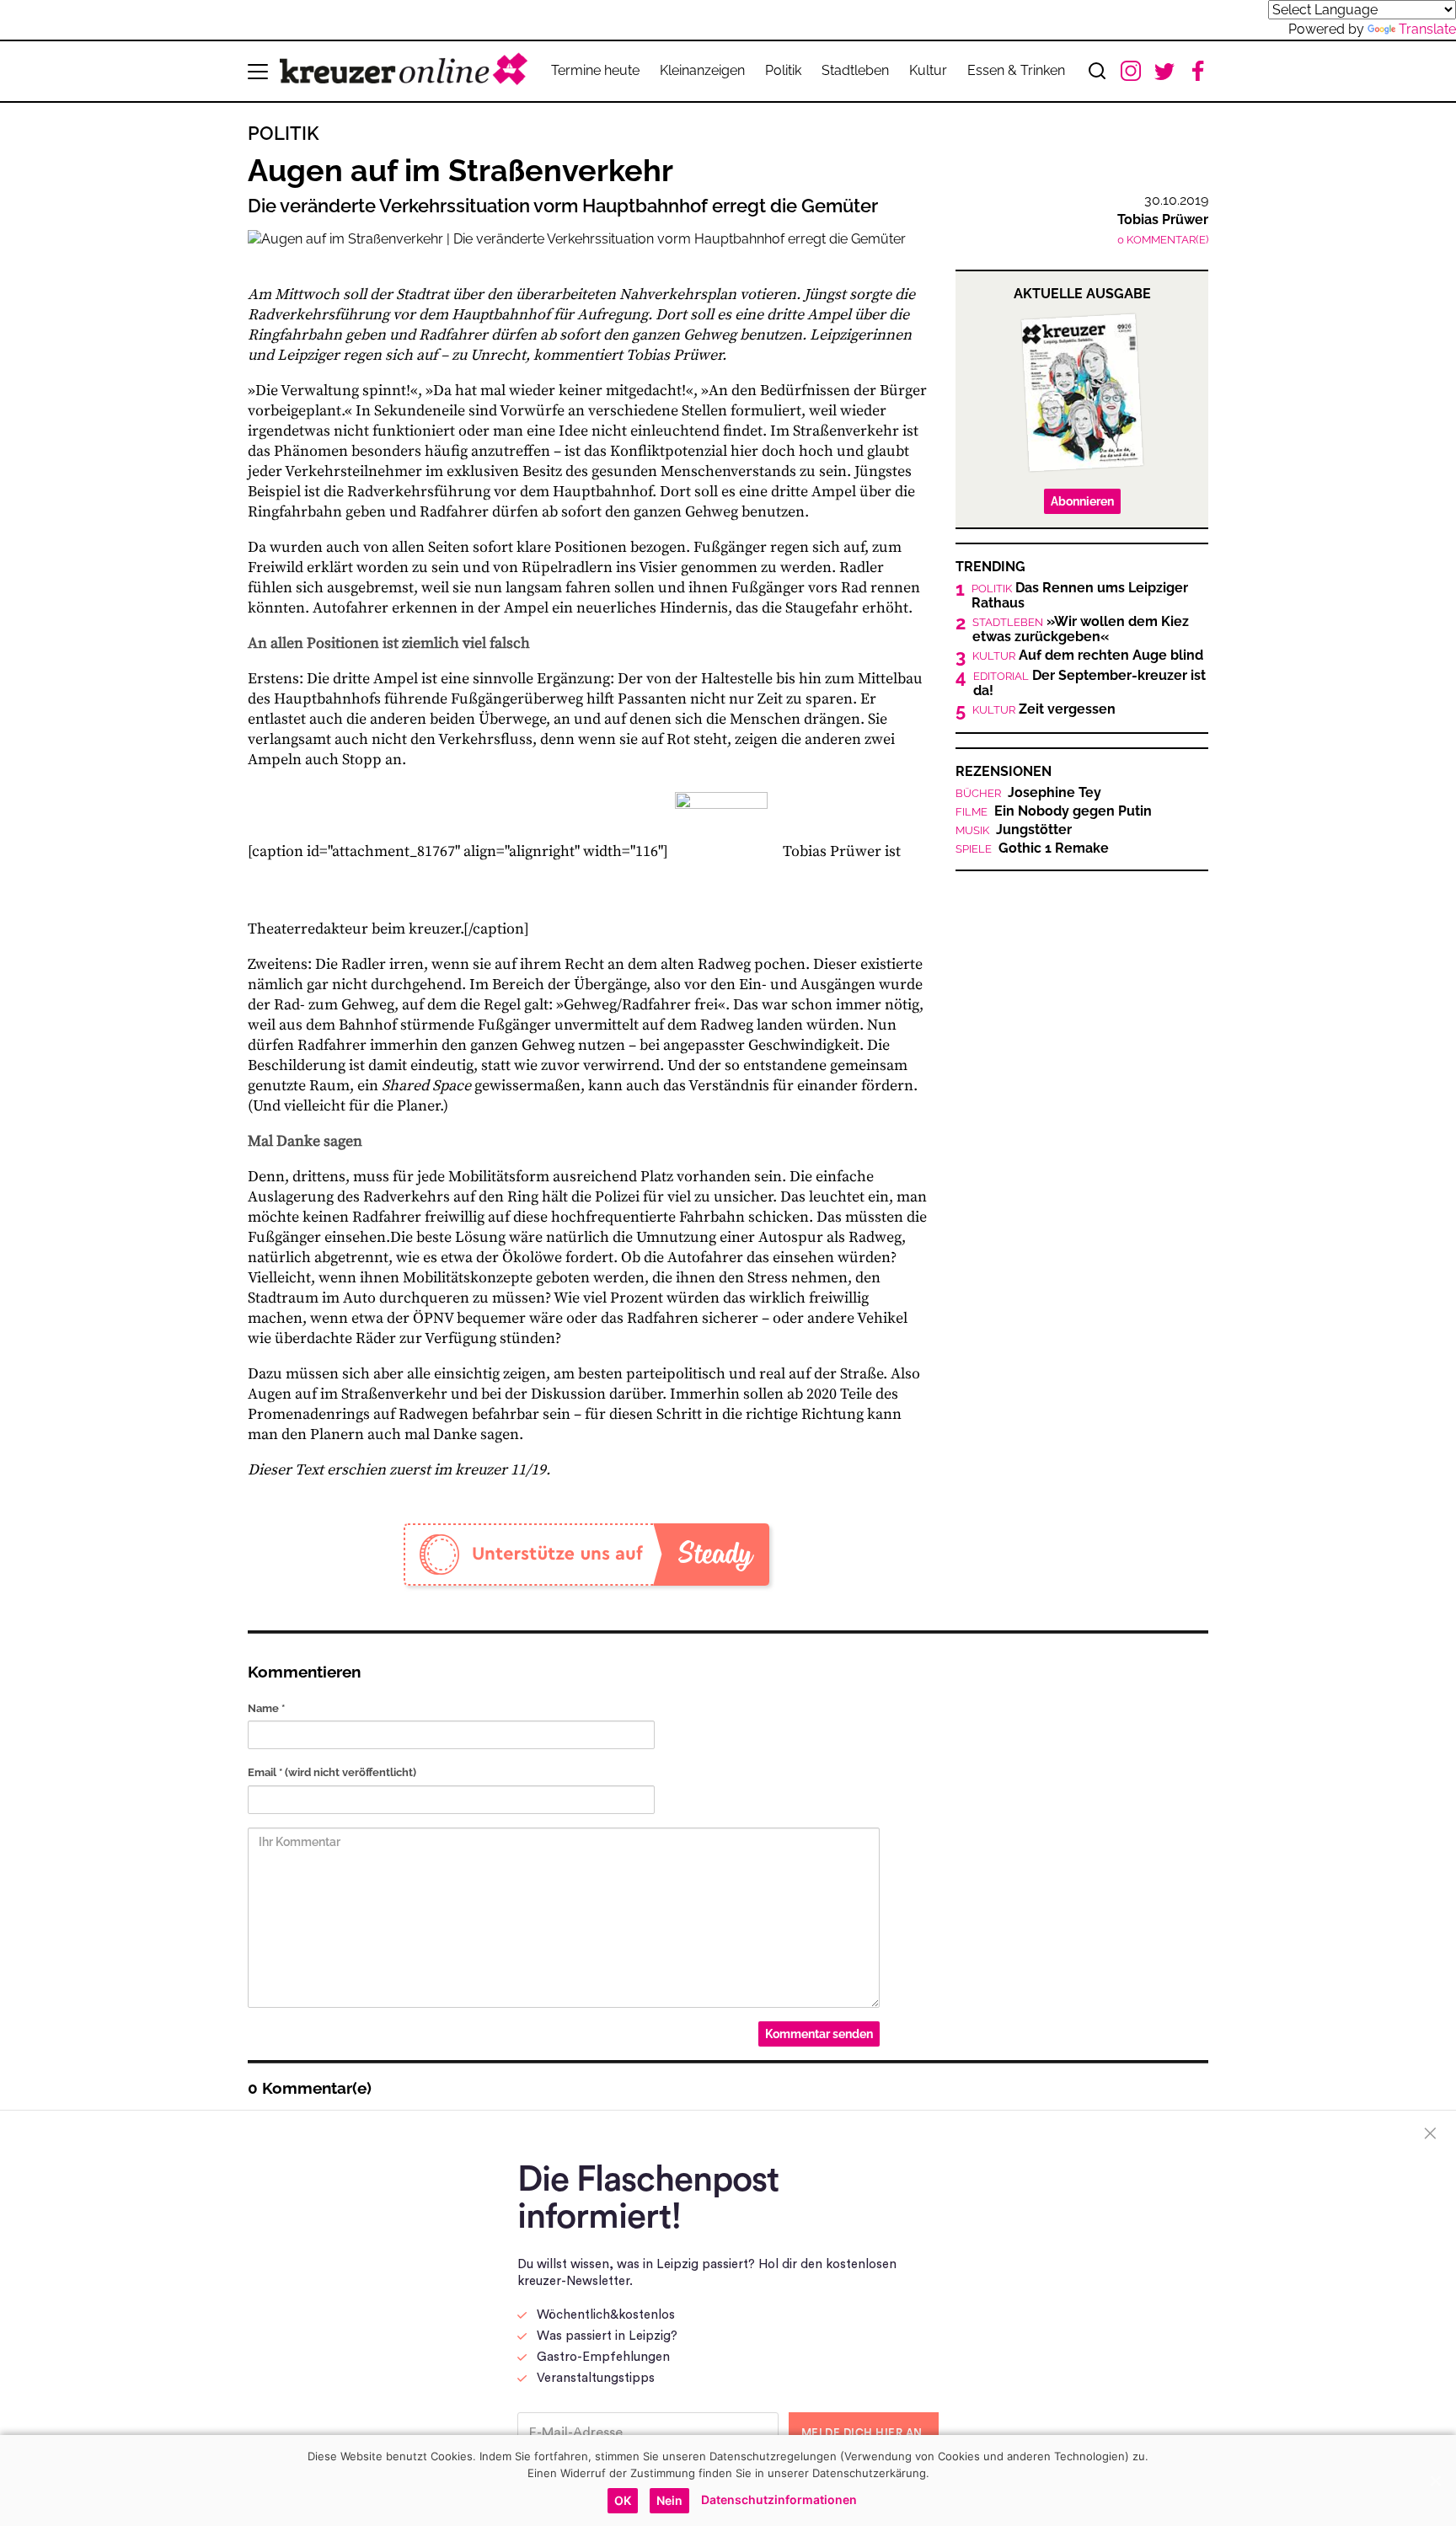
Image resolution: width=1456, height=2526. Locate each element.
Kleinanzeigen (702, 70)
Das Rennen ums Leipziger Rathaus (1080, 596)
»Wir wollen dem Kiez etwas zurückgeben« (1081, 629)
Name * (266, 1708)
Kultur (928, 70)
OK (623, 2500)
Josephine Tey (1028, 793)
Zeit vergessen (1044, 709)
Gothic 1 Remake (1032, 848)
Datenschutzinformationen (779, 2499)
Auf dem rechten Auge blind (1088, 656)
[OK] (1435, 2481)
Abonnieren (1082, 501)
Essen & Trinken (1016, 70)
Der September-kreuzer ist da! (1089, 683)
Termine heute (595, 70)
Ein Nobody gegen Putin (1054, 811)
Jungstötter (1014, 830)
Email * (332, 1772)
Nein (669, 2500)
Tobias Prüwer (1163, 219)
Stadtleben (855, 70)
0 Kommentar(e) (1163, 240)
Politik (783, 70)
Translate (1427, 29)
